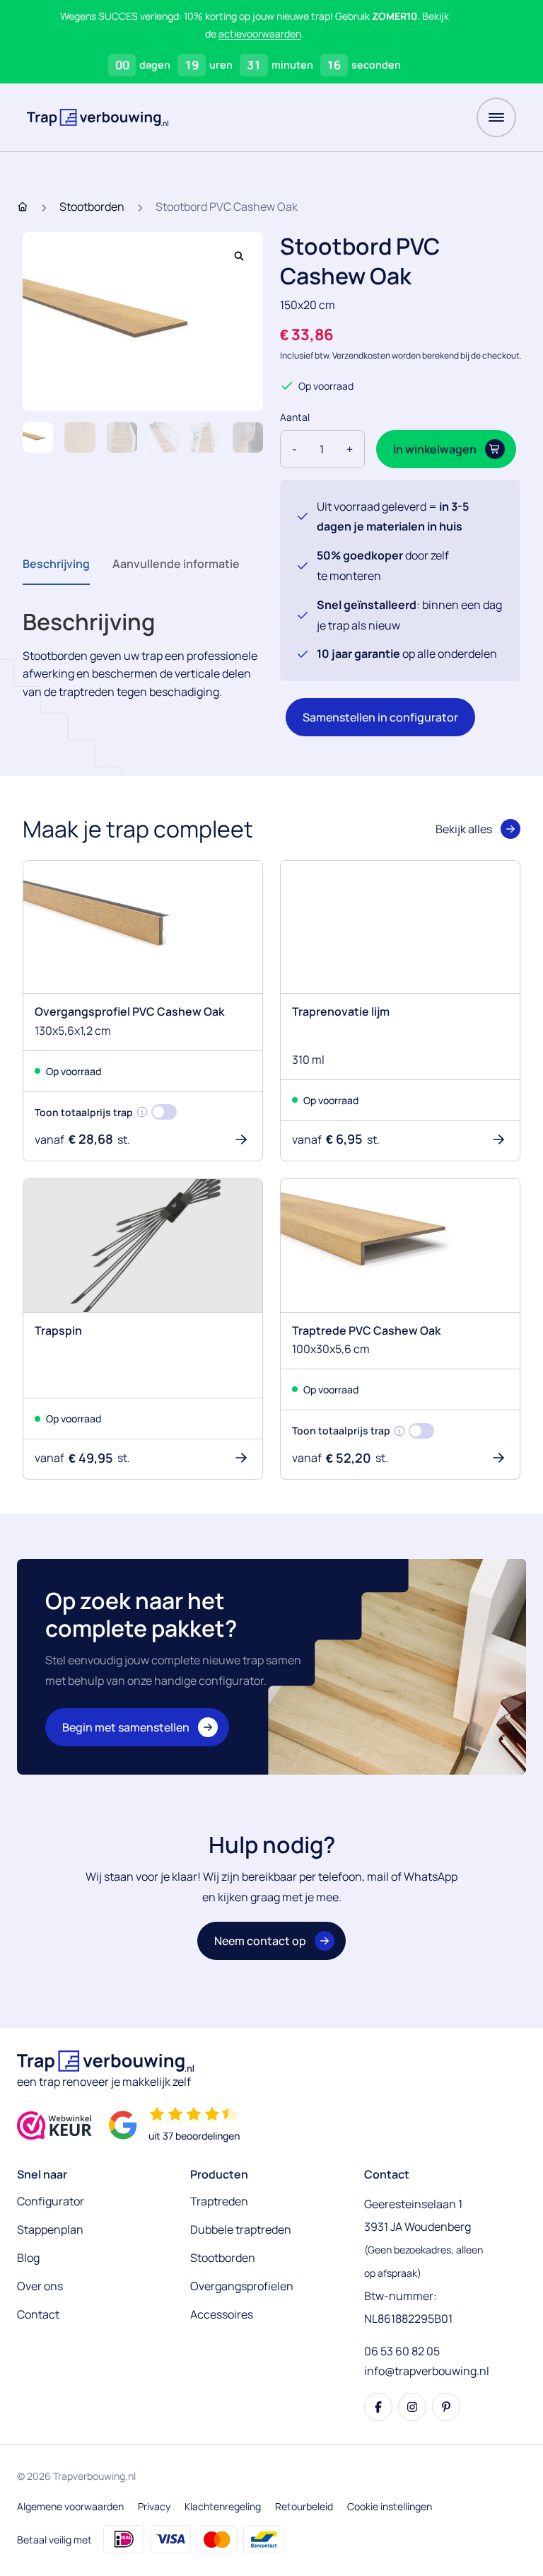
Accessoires (222, 2314)
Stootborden (92, 207)
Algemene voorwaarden (70, 2506)
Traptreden (219, 2201)
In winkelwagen (435, 449)
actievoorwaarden (260, 34)
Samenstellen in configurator (380, 717)
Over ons (40, 2286)
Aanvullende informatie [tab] (176, 564)
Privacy (154, 2506)
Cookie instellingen (390, 2506)
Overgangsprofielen (242, 2286)
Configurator (51, 2201)
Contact (38, 2314)
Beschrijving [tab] (56, 564)
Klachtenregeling (223, 2506)
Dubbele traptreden (241, 2229)
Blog (28, 2258)
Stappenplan (50, 2229)
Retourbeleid (304, 2506)
